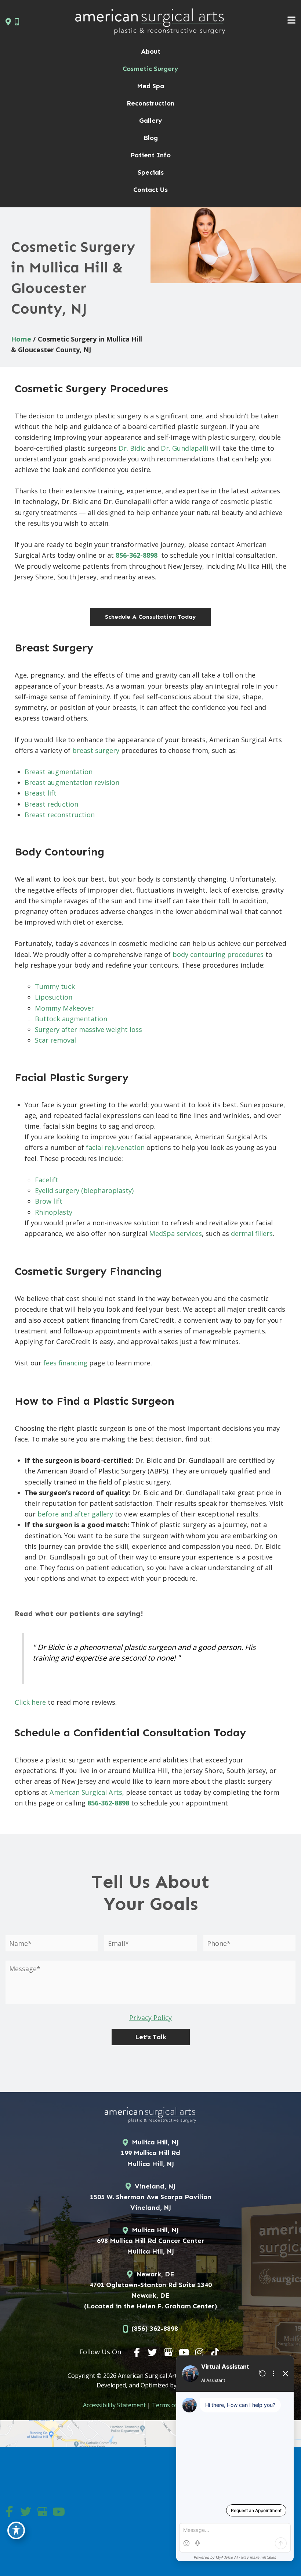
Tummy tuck (55, 986)
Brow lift (49, 1201)
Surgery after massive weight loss (88, 1029)
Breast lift (41, 793)
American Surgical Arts (86, 1792)
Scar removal (55, 1040)
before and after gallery (75, 1514)
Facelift (47, 1180)
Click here (30, 1702)
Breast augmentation (59, 772)
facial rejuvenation (115, 1147)
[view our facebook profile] (137, 2352)
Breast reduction (51, 804)
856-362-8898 (137, 555)
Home (21, 339)
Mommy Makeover (64, 1008)
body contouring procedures (218, 954)
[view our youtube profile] (184, 2352)
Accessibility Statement (114, 2405)
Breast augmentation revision (72, 782)
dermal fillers (252, 1233)
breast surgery (96, 750)
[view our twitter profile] (153, 2352)
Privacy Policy (150, 2018)
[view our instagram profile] (200, 2352)
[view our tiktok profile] (215, 2352)
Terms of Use (171, 2405)
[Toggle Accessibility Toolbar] (16, 2530)
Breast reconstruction (60, 815)
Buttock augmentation (71, 1019)
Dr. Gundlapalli (184, 448)
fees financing (65, 1363)
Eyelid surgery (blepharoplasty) (84, 1190)
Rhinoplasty (54, 1212)
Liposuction (54, 997)
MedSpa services (175, 1233)
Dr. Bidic (132, 448)
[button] (150, 617)
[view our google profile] (168, 2352)
